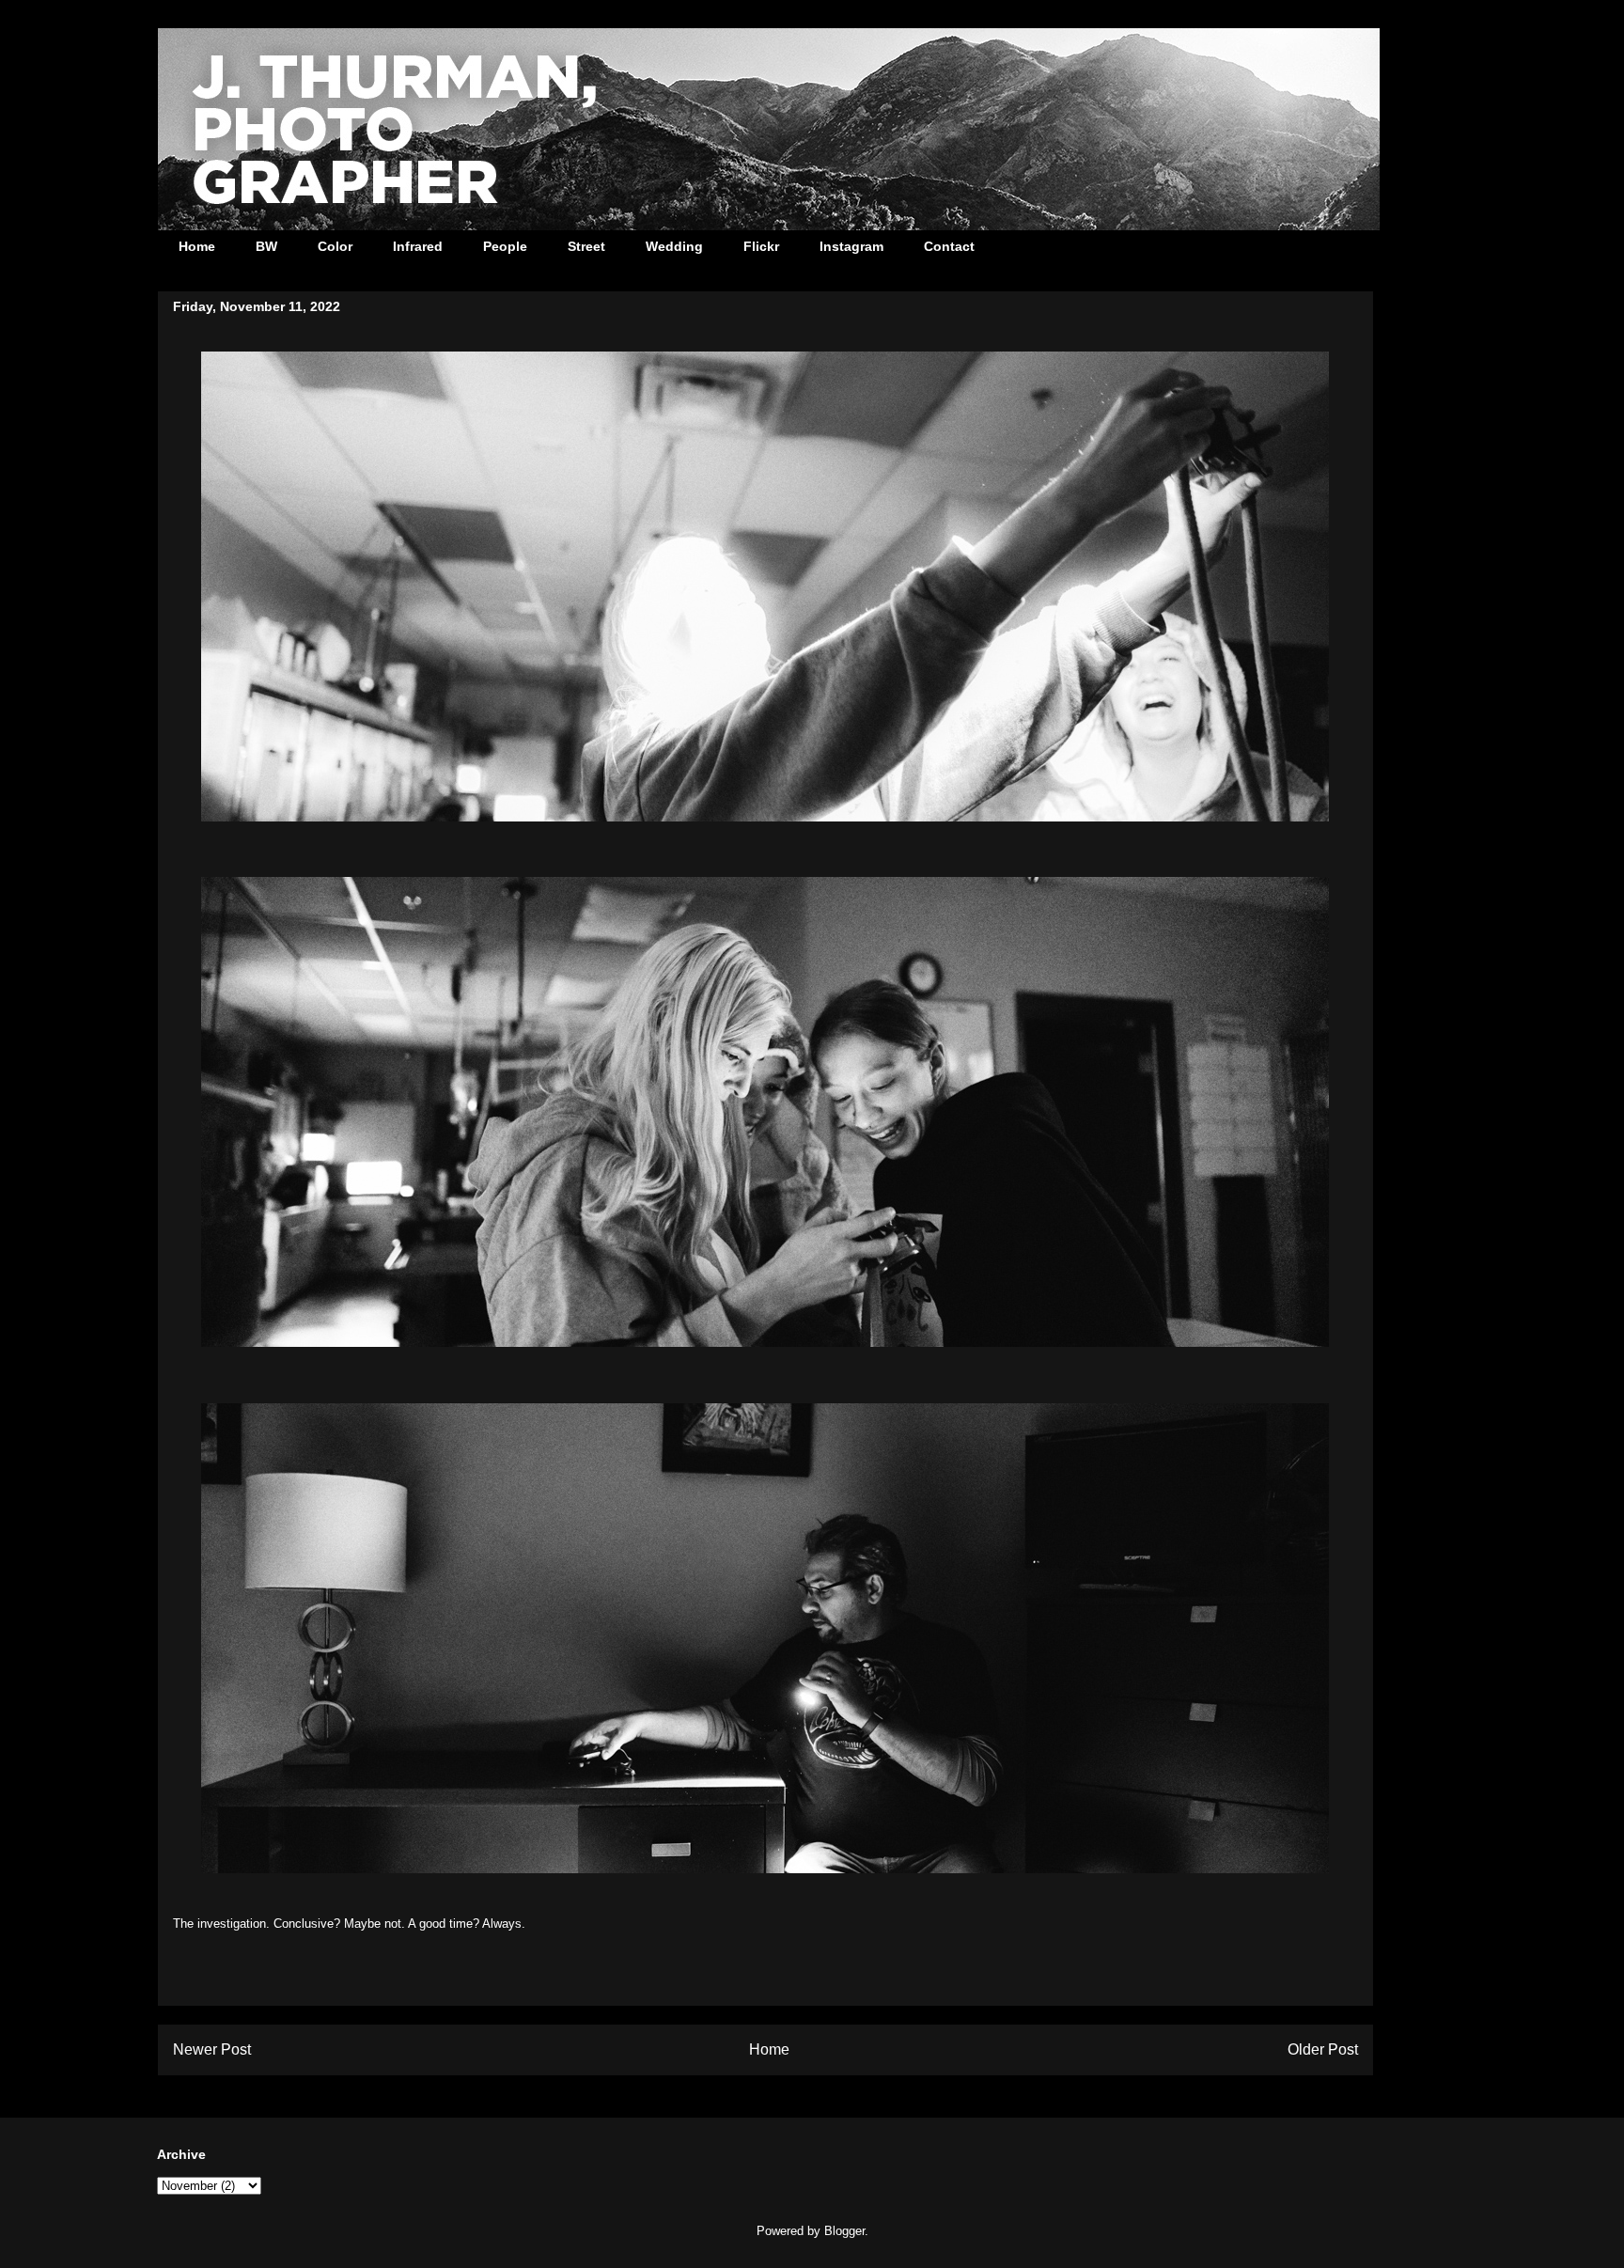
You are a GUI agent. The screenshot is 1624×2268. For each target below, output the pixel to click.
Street (586, 246)
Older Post (1323, 2049)
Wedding (674, 246)
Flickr (761, 246)
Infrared (418, 246)
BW (266, 246)
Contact (949, 246)
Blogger (844, 2231)
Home (197, 246)
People (505, 246)
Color (335, 246)
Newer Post (212, 2049)
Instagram (851, 246)
